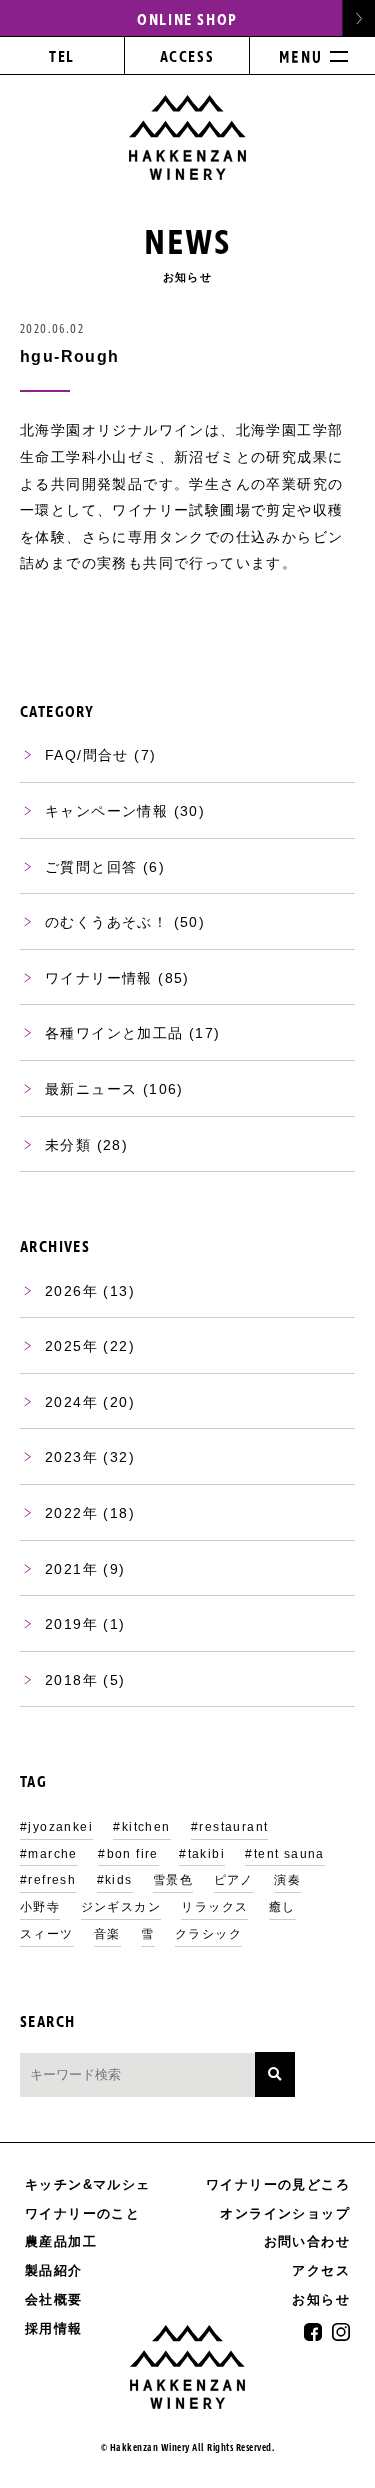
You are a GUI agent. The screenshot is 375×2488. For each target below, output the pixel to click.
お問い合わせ (307, 2241)
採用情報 (54, 2328)
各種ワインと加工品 (114, 1033)
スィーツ (47, 1934)
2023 (64, 1457)
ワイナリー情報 (99, 978)
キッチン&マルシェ (88, 2184)
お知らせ (321, 2300)
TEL (62, 57)
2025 (64, 1346)
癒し (282, 1907)
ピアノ (234, 1880)
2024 (64, 1402)
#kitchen (141, 1827)
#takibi (202, 1854)
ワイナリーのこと (82, 2213)
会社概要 (54, 2299)
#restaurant (229, 1827)
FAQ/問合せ (87, 755)
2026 (64, 1291)
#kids (115, 1880)
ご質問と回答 (91, 867)
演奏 (287, 1880)
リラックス (214, 1907)
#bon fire (128, 1854)
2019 (64, 1624)
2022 (64, 1513)
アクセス (321, 2270)
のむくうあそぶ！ (106, 922)
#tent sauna (284, 1854)
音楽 (107, 1934)
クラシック (208, 1934)
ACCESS (187, 57)
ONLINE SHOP (187, 20)
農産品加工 (61, 2241)
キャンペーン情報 (106, 811)
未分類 (68, 1145)
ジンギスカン (121, 1907)
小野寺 (40, 1907)
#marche (49, 1854)
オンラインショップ (285, 2214)
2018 (64, 1680)
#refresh (48, 1880)
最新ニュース (91, 1089)
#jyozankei (56, 1827)
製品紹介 (54, 2270)
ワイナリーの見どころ (278, 2184)
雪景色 (173, 1880)
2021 (64, 1569)
